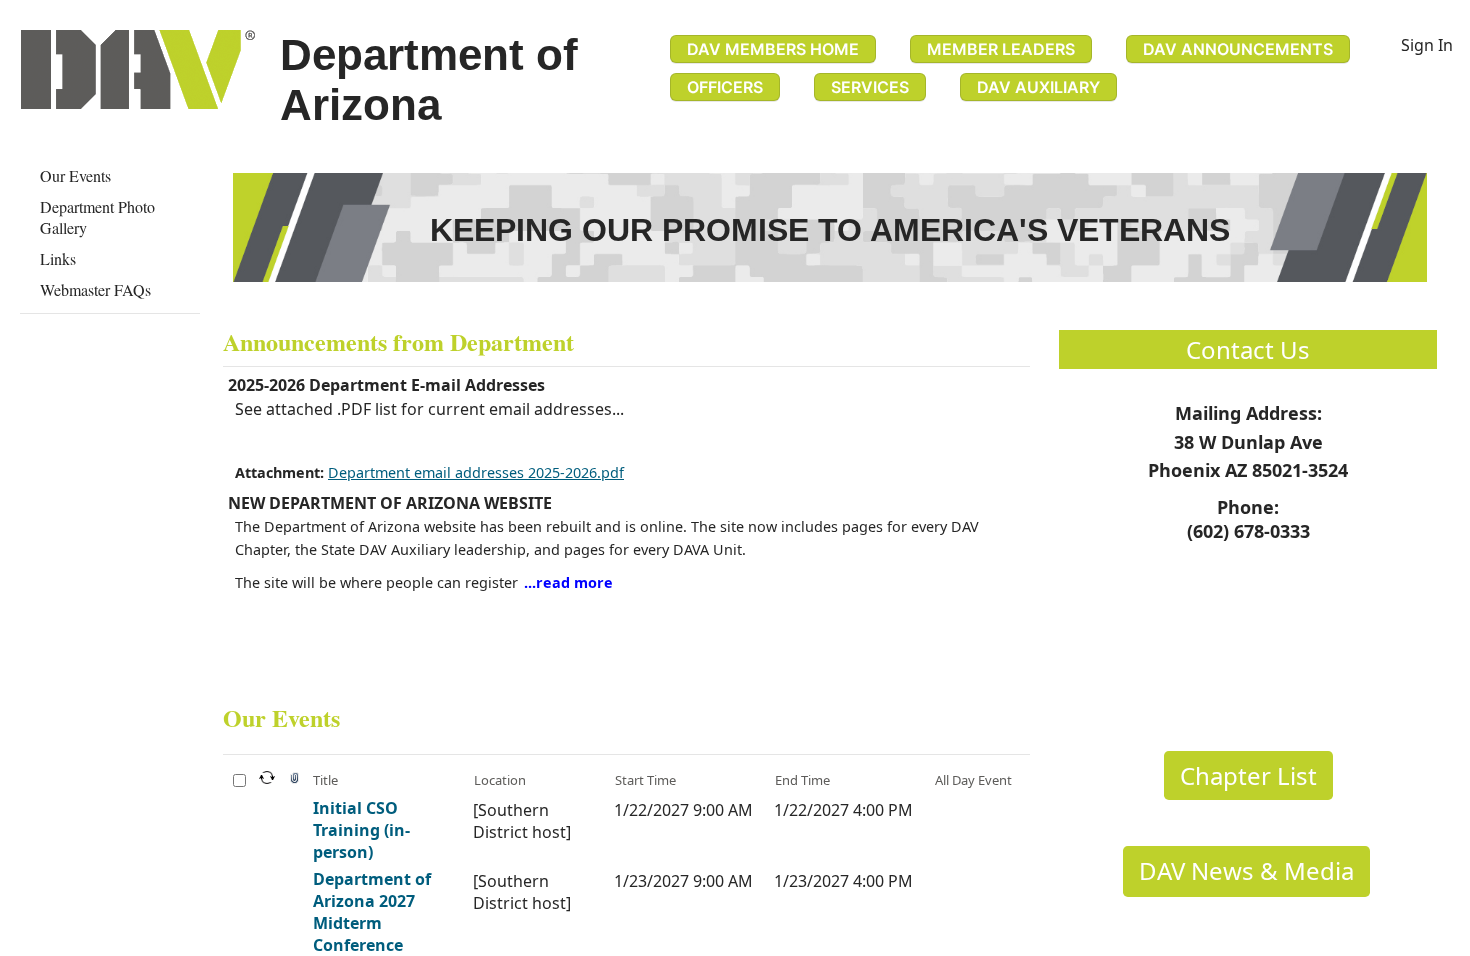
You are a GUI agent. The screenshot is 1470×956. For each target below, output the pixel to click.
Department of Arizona (429, 79)
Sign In (1427, 45)
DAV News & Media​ (1246, 870)
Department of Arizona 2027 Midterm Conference (372, 912)
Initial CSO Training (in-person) (361, 830)
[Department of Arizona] (138, 69)
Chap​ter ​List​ (1248, 775)
